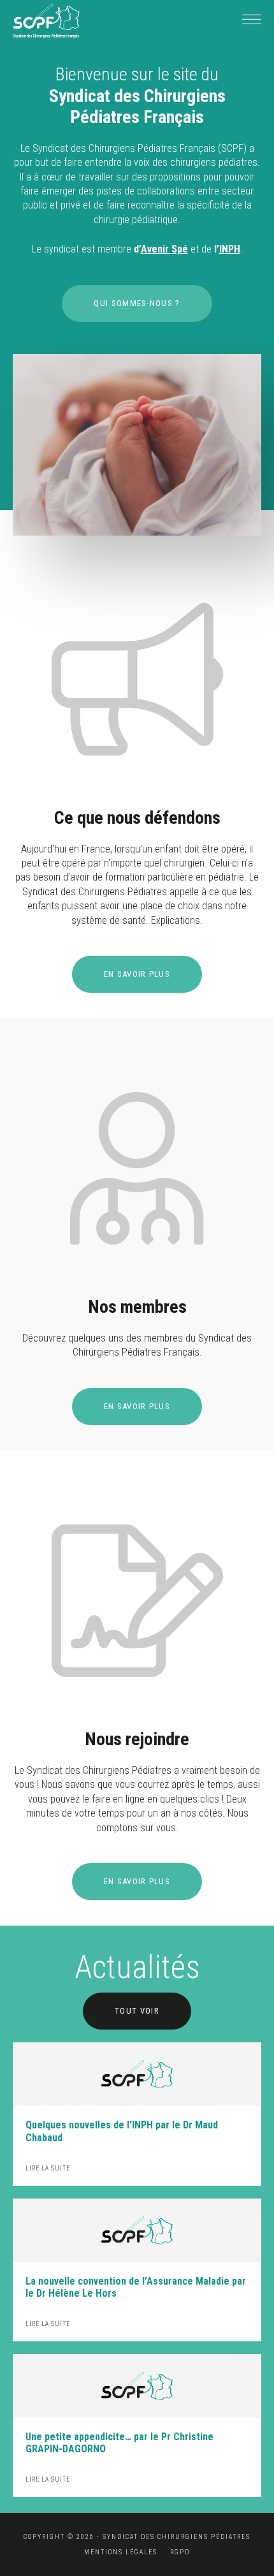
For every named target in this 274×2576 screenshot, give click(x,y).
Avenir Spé (164, 249)
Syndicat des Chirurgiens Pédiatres (46, 21)
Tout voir (137, 2011)
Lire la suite (48, 2168)
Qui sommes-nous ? (137, 303)
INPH (230, 249)
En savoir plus (137, 974)
